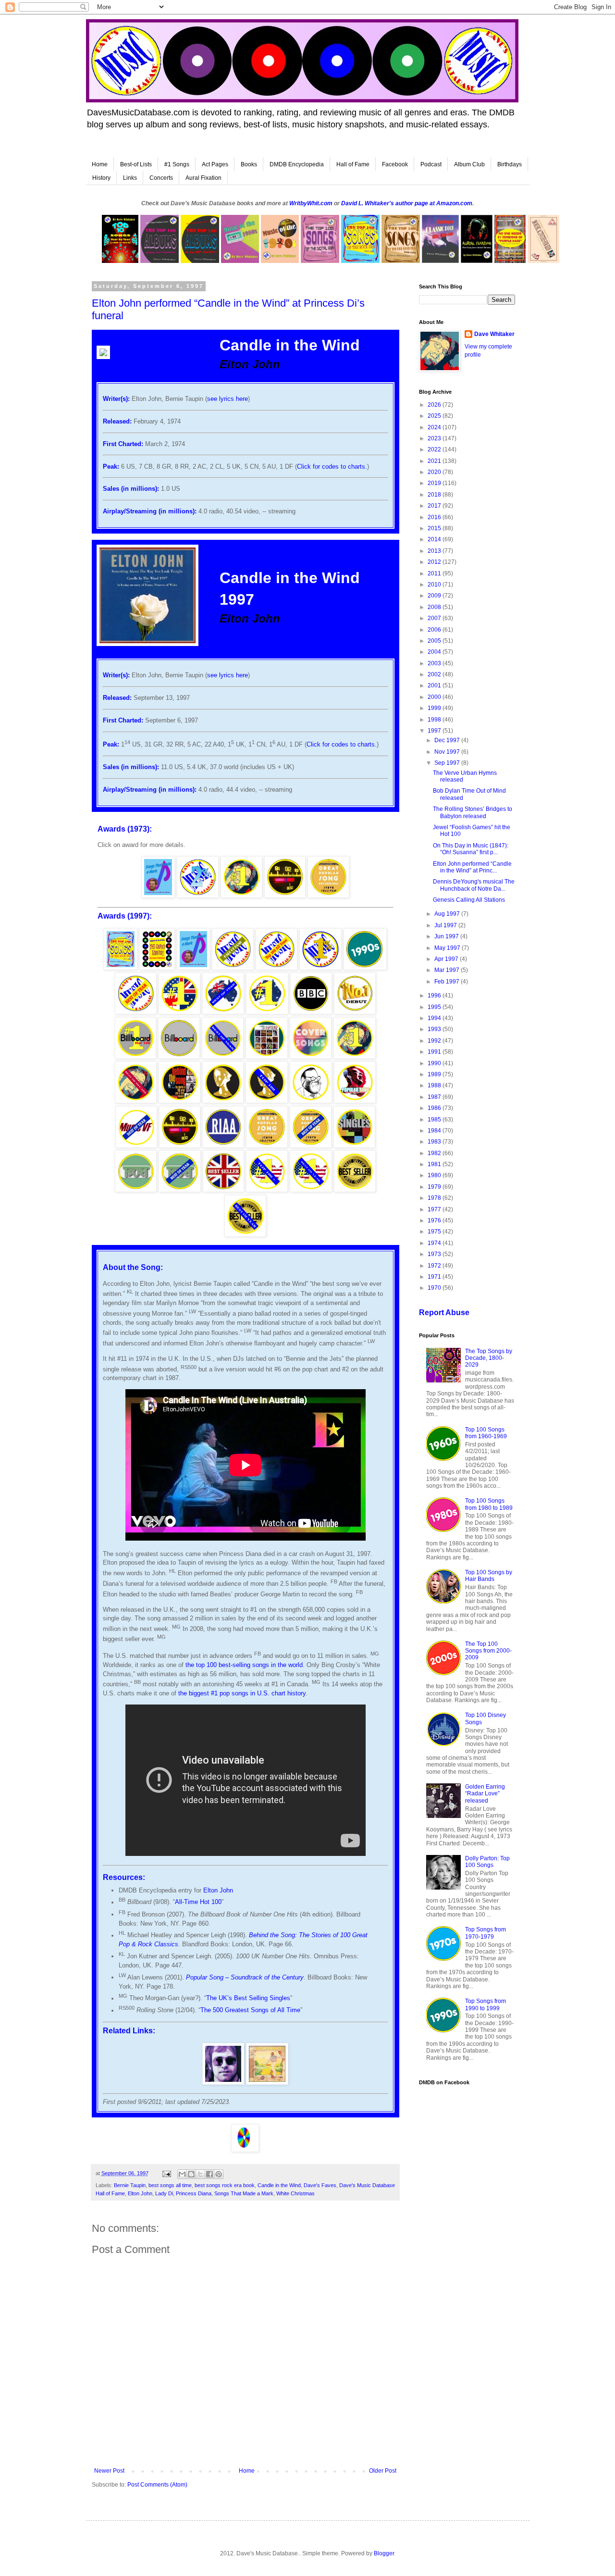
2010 (435, 585)
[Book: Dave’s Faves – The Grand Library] (157, 968)
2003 (435, 663)
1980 (435, 1175)
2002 (435, 674)
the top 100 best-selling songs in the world (244, 1665)
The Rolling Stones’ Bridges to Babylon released (473, 812)
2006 (435, 630)
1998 (435, 720)
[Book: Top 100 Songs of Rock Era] (121, 968)
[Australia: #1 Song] (267, 1012)
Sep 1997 (448, 763)
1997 (435, 731)
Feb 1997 (448, 982)
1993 (435, 1029)
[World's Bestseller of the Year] (246, 1235)
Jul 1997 (446, 925)
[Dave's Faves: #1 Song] (241, 896)
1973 (435, 1254)
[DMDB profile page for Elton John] (223, 2083)
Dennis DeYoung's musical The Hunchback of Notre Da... (474, 885)
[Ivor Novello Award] (223, 1101)
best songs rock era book (225, 2185)
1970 (435, 1288)
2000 (435, 697)
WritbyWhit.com (311, 203)
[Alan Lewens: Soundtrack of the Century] (355, 1101)
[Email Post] (166, 2173)
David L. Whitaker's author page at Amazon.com (407, 203)
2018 (435, 495)
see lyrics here (228, 399)
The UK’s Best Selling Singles (248, 1998)
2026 (435, 405)
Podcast (431, 164)
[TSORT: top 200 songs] (136, 1190)
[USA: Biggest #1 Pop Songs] (267, 1190)
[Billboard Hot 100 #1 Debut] (355, 1012)
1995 (435, 1007)
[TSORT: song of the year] (180, 1190)
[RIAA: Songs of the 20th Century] (223, 1146)
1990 (435, 1063)
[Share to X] (200, 2174)
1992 (435, 1041)
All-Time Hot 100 (198, 1902)
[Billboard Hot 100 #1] (135, 1057)
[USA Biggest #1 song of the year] (311, 1190)
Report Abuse (444, 1313)
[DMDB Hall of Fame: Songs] (233, 968)
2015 (435, 528)
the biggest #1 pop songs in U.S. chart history (242, 1693)
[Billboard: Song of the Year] (223, 1057)
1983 (435, 1142)
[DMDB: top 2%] (198, 896)
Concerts (161, 178)
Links (130, 178)
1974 (435, 1243)
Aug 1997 (448, 914)
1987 (435, 1097)
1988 (435, 1085)
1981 (435, 1164)
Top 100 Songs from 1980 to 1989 (489, 1504)
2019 (435, 483)
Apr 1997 (447, 959)
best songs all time (170, 2185)
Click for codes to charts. (332, 467)
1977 (435, 1209)
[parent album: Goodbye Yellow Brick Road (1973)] (267, 2083)
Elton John (218, 1890)
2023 (435, 438)
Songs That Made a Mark (244, 2193)
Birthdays (510, 164)
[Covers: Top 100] (311, 1057)
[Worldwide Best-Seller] (355, 1190)
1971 (435, 1277)
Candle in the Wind (279, 2185)
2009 (435, 596)
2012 (435, 562)
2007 (435, 618)
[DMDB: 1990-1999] (365, 968)
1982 (435, 1153)
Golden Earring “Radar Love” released (485, 1794)
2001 (435, 685)
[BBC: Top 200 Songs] (311, 1012)
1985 (435, 1120)
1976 (435, 1220)
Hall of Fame (353, 164)
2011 (435, 573)
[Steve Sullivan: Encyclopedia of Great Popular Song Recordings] (328, 896)
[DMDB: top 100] (277, 968)
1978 (435, 1198)
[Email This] (182, 2174)
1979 (435, 1187)
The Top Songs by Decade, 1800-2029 (489, 1358)
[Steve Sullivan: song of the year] (311, 1146)
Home (100, 164)
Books (249, 164)
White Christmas (295, 2193)
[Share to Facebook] (209, 2174)
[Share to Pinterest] (219, 2174)
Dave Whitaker (494, 334)
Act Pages (215, 164)
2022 (435, 449)
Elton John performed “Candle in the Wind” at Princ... (472, 867)
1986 (435, 1108)
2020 (435, 472)
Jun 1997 (447, 936)
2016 (435, 517)
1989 (435, 1074)
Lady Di (164, 2193)
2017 (435, 506)
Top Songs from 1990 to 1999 (486, 2004)
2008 (435, 607)
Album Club (469, 164)
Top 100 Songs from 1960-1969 (486, 1433)
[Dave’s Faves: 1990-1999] (136, 1101)
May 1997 (448, 948)
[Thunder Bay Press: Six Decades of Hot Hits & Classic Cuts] (354, 1146)
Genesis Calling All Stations (469, 900)
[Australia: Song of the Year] (223, 1012)
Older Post (383, 2471)
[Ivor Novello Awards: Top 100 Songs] (266, 1101)
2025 (435, 416)
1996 (435, 996)
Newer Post (109, 2471)
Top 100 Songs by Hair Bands (489, 1576)
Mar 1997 (448, 970)
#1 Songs (177, 164)
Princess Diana (194, 2193)
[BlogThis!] (191, 2174)
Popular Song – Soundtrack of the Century (245, 1977)
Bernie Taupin (130, 2185)
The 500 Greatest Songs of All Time (250, 2010)
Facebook (395, 164)
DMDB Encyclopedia (297, 164)
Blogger (384, 2553)
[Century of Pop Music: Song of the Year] (266, 1057)
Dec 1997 (448, 740)
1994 (435, 1018)
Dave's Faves (320, 2185)
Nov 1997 (448, 752)
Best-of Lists (136, 164)
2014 (435, 539)
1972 (435, 1266)
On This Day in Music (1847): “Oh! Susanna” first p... (471, 849)
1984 (435, 1131)
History (101, 178)
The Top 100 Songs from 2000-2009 (488, 1651)
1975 (435, 1232)
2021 (435, 461)
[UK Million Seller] (224, 1190)
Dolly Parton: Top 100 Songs (487, 1862)
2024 (435, 427)
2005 (435, 641)
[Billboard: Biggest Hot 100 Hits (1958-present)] (179, 1057)
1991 (435, 1052)
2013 (435, 551)
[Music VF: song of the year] (136, 1146)
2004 (435, 652)
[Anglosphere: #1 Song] (179, 1012)
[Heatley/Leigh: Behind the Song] (179, 1101)
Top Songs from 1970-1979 (486, 1933)
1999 (435, 708)
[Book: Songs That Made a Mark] (158, 896)
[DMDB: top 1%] (320, 968)
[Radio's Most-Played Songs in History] (285, 896)
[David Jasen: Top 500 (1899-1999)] (311, 1101)
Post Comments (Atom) (157, 2485)
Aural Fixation (203, 178)
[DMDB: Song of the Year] (136, 1012)
